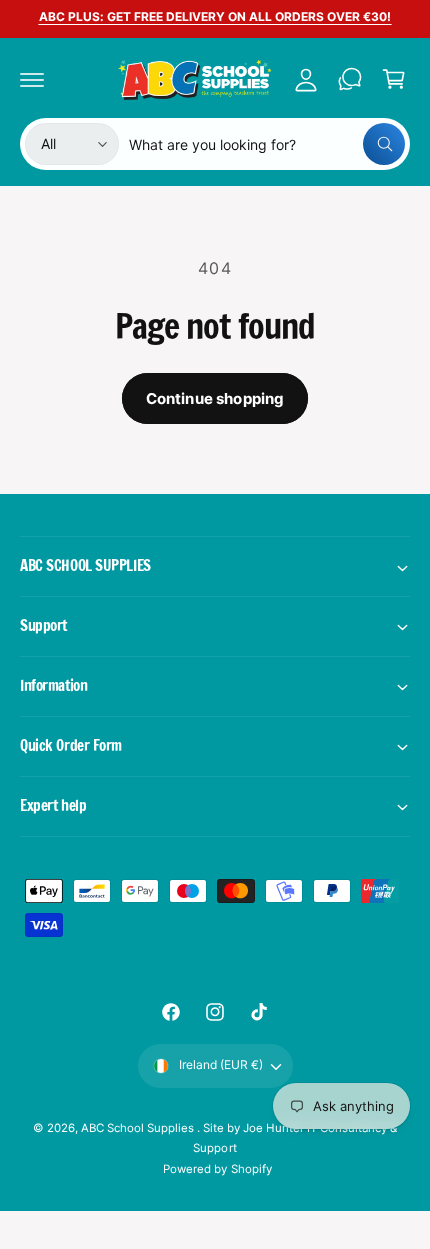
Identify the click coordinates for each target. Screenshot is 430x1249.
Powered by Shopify (217, 1169)
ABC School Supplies (139, 1128)
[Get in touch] (350, 79)
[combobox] (267, 144)
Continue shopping (215, 398)
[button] (32, 79)
